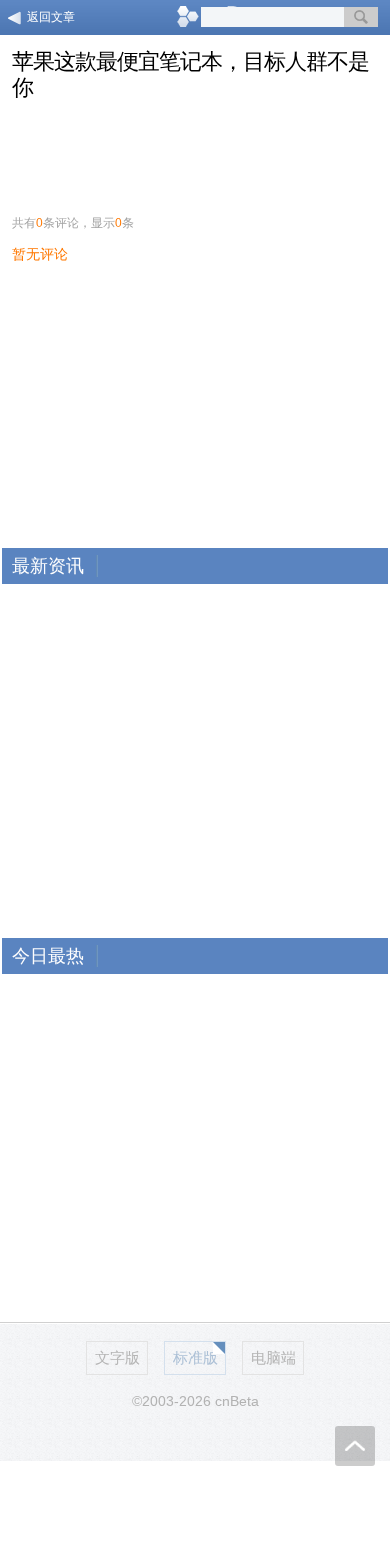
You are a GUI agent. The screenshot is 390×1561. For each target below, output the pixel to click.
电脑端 (273, 1357)
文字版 (117, 1357)
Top (355, 1446)
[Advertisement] (195, 152)
